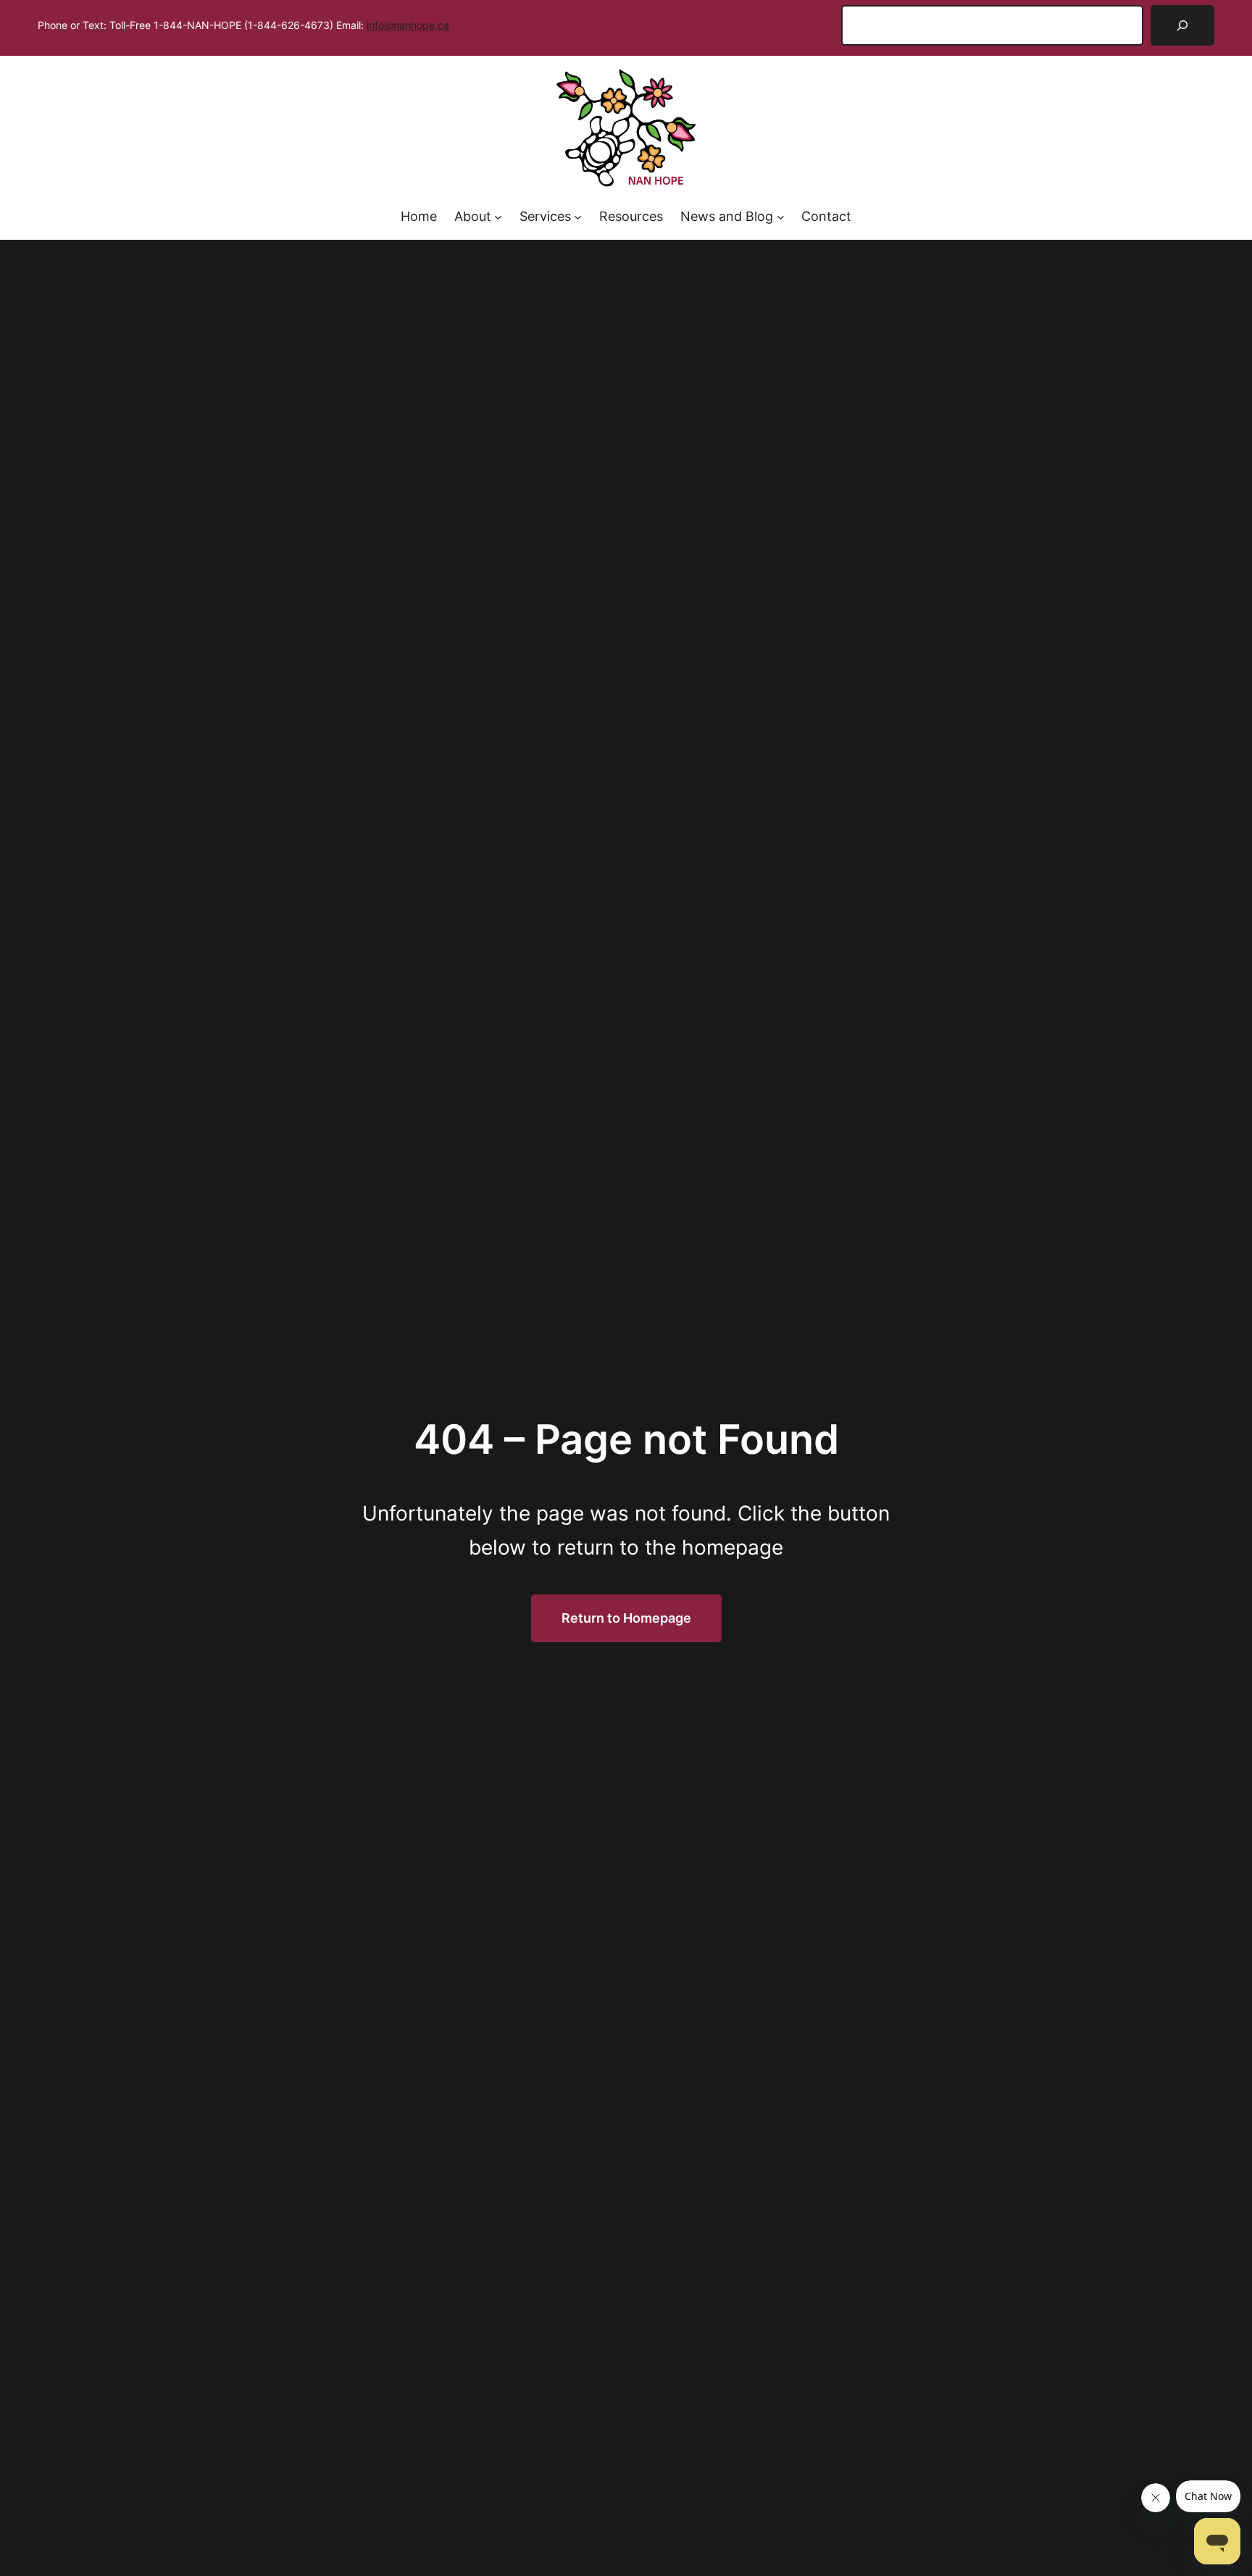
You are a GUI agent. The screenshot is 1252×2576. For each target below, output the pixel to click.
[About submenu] (498, 217)
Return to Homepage (626, 1618)
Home (419, 216)
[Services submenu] (578, 217)
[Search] (1182, 25)
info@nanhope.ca (408, 25)
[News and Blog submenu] (781, 217)
